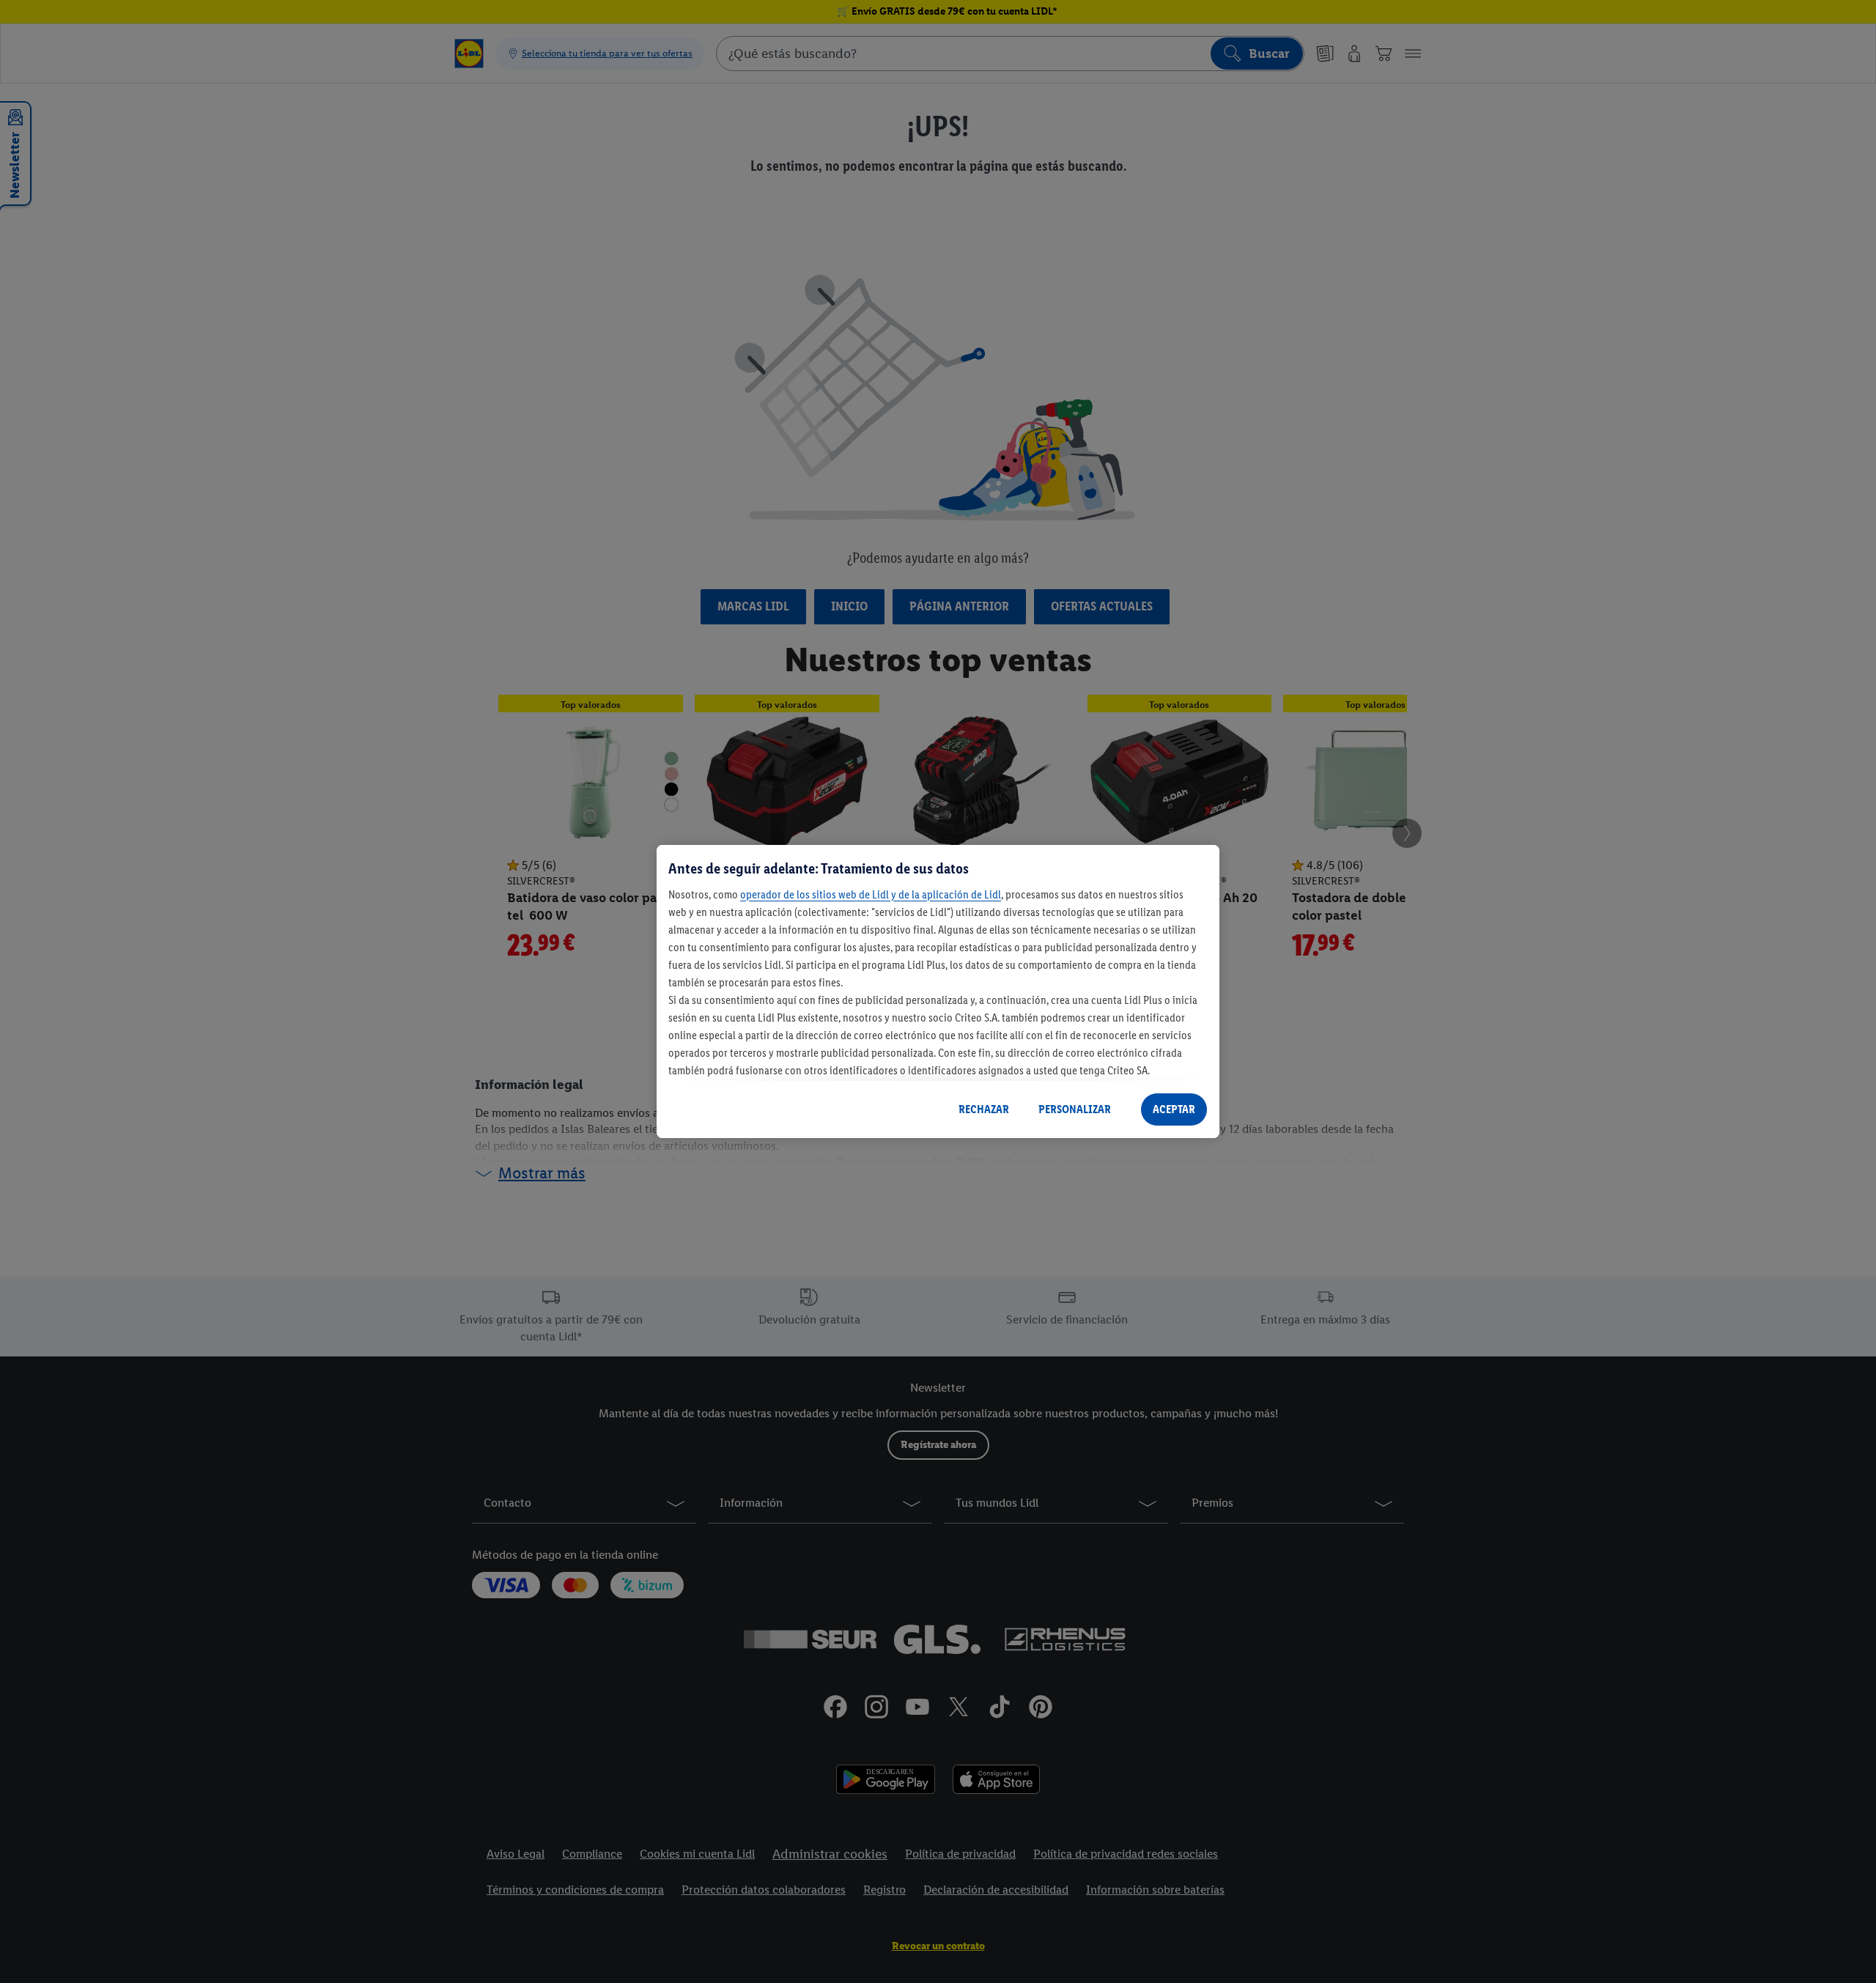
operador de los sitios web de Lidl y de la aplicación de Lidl (871, 894)
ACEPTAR (1174, 1109)
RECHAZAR (984, 1109)
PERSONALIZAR (1075, 1109)
